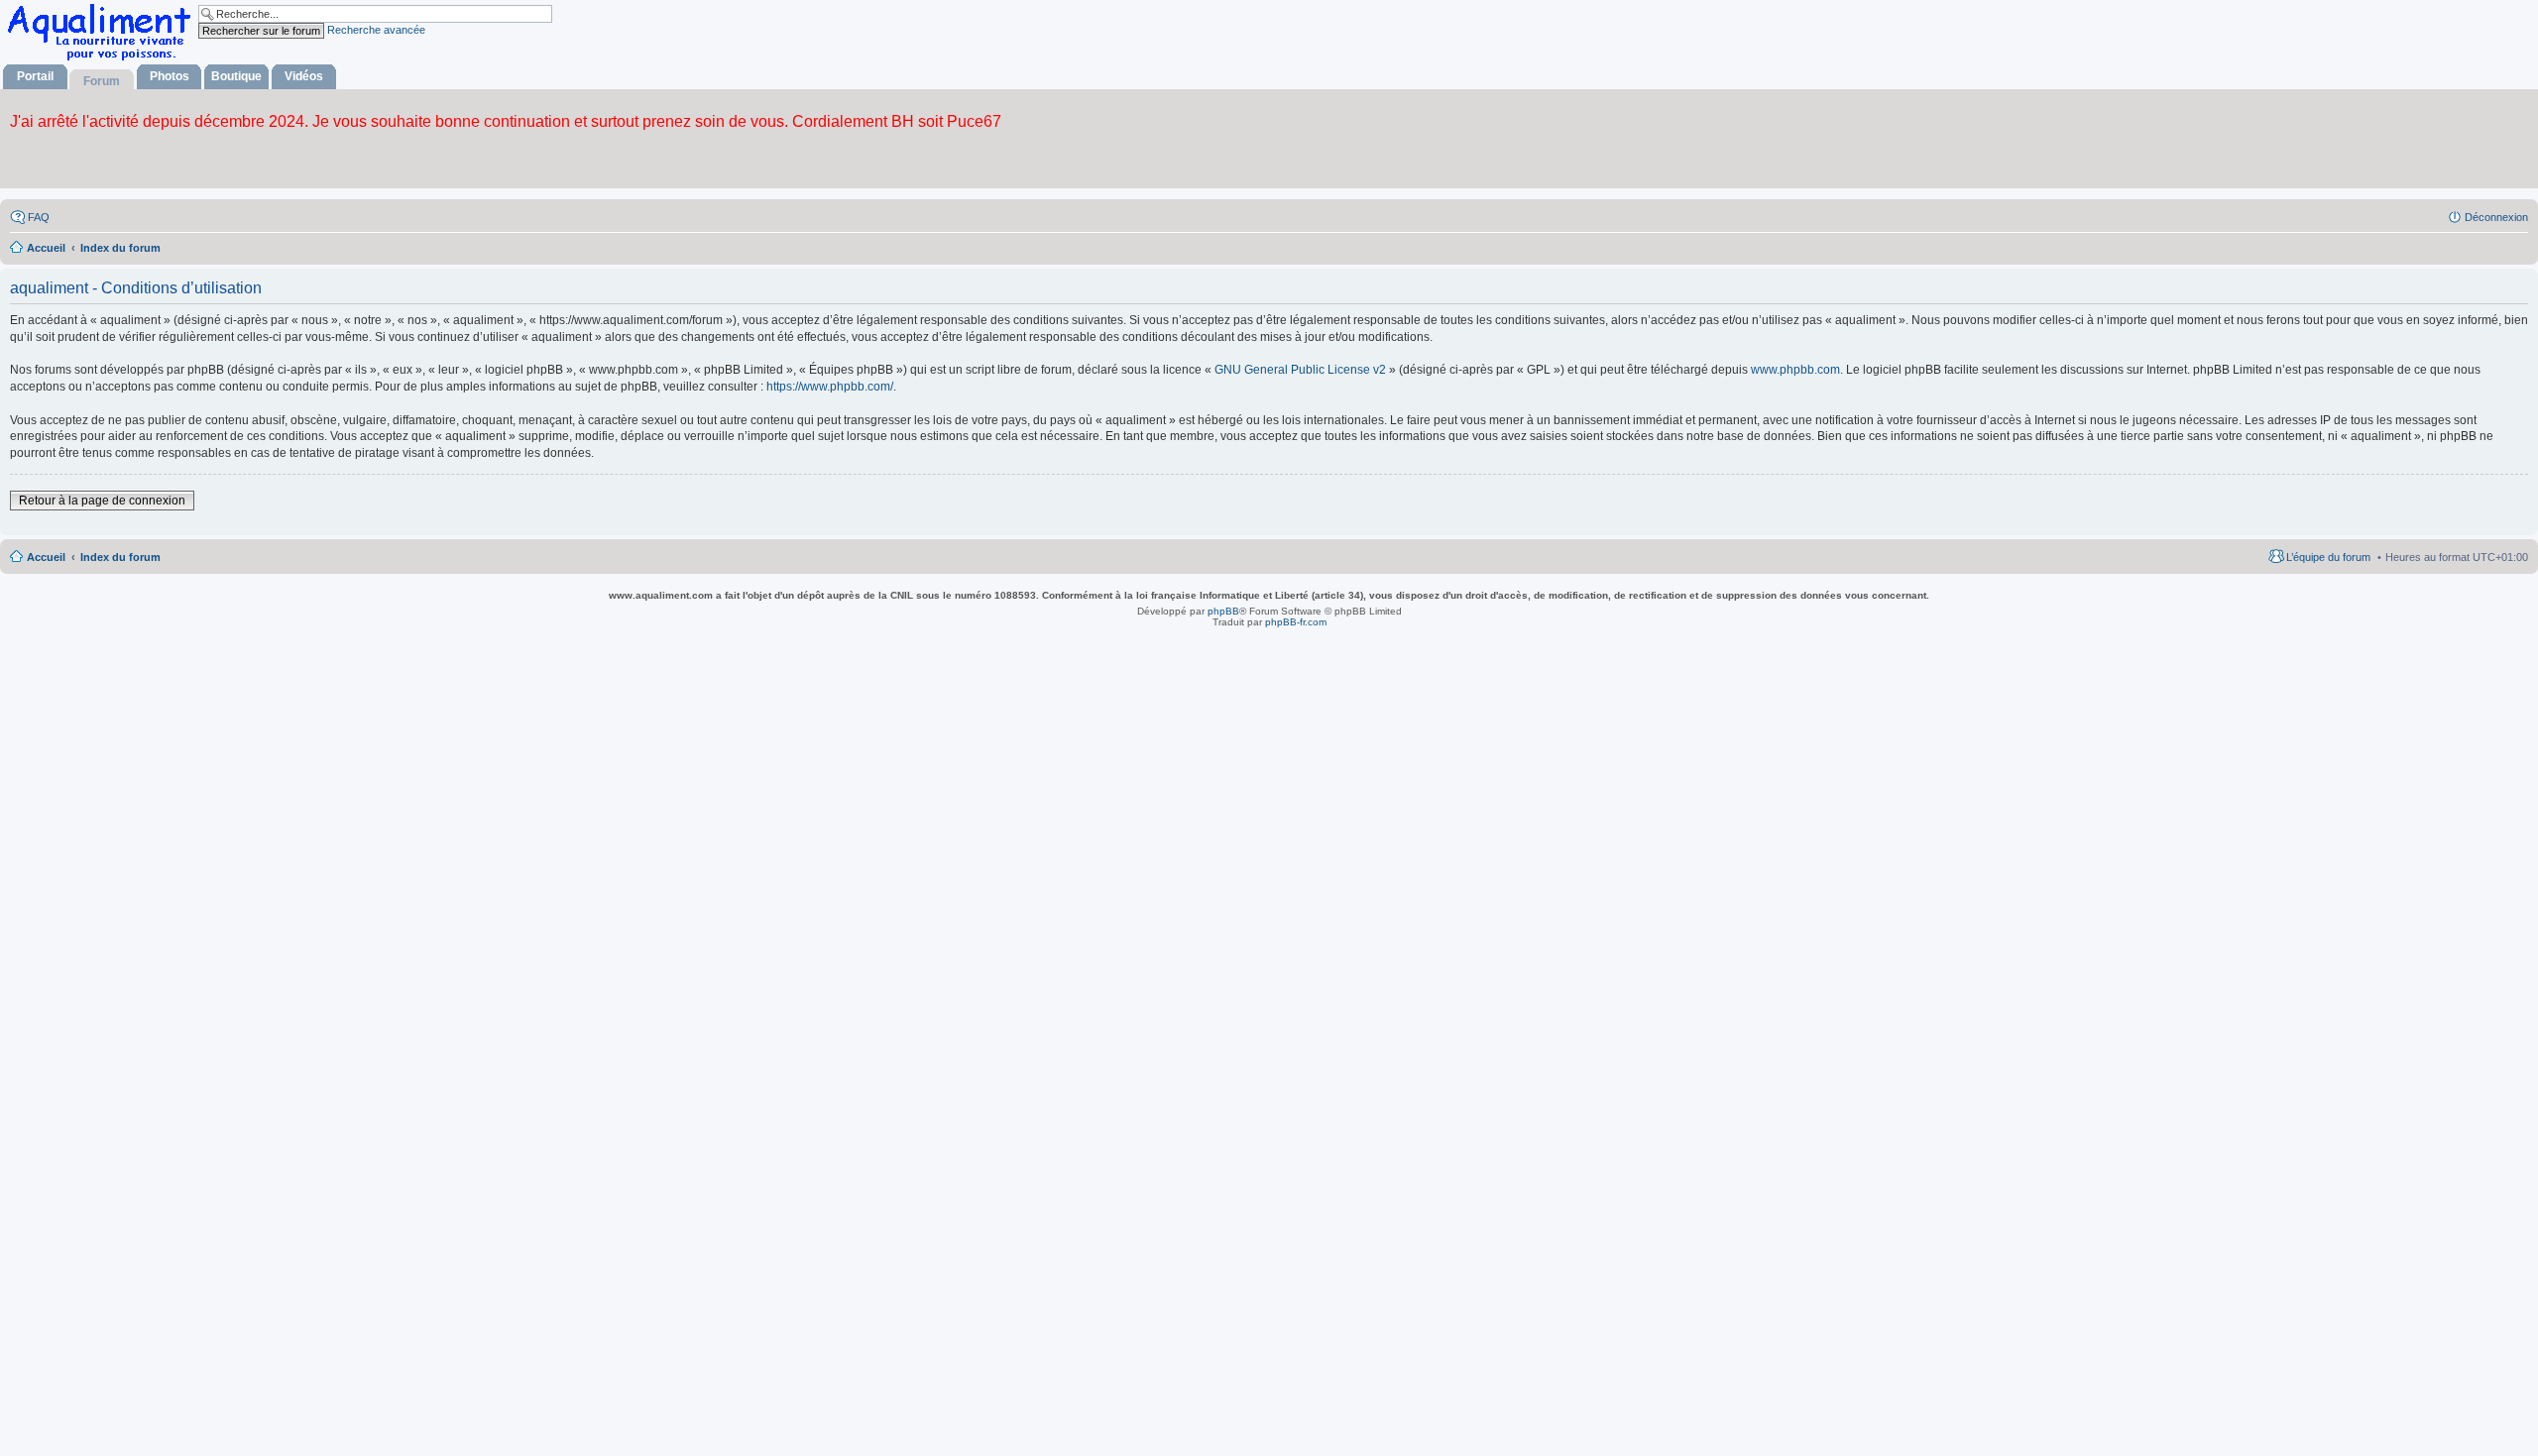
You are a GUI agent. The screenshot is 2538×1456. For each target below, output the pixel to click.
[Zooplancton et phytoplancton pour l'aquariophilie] (103, 60)
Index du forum (120, 557)
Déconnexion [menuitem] (2496, 217)
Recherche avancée (376, 30)
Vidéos (304, 76)
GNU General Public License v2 (1300, 370)
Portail (35, 76)
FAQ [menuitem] (39, 217)
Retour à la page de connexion (102, 501)
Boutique (236, 76)
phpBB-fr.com (1296, 622)
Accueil (46, 557)
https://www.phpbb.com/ (830, 387)
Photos (170, 76)
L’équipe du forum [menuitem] (2328, 557)
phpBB (1223, 611)
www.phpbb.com (1795, 370)
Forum (102, 81)
